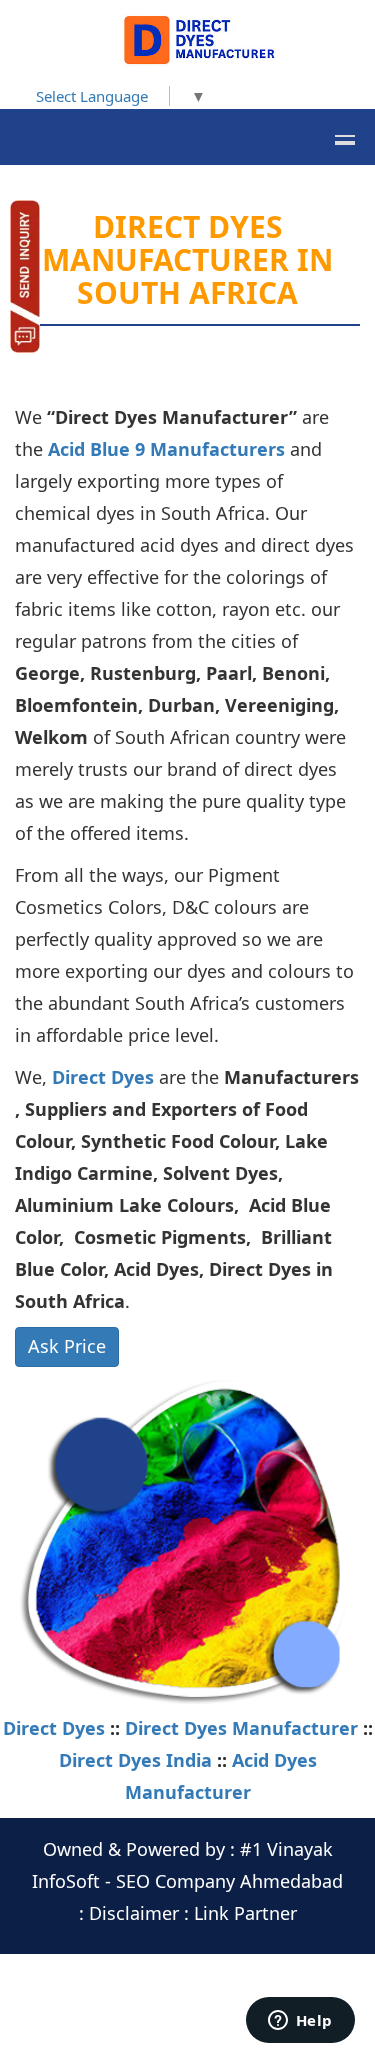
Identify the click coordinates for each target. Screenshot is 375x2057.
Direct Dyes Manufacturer (241, 1728)
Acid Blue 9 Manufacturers (166, 449)
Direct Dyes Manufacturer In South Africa (187, 259)
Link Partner (245, 1913)
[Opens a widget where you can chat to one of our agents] (300, 2022)
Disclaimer (134, 1913)
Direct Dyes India (135, 1760)
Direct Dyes (105, 1077)
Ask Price (67, 1346)
